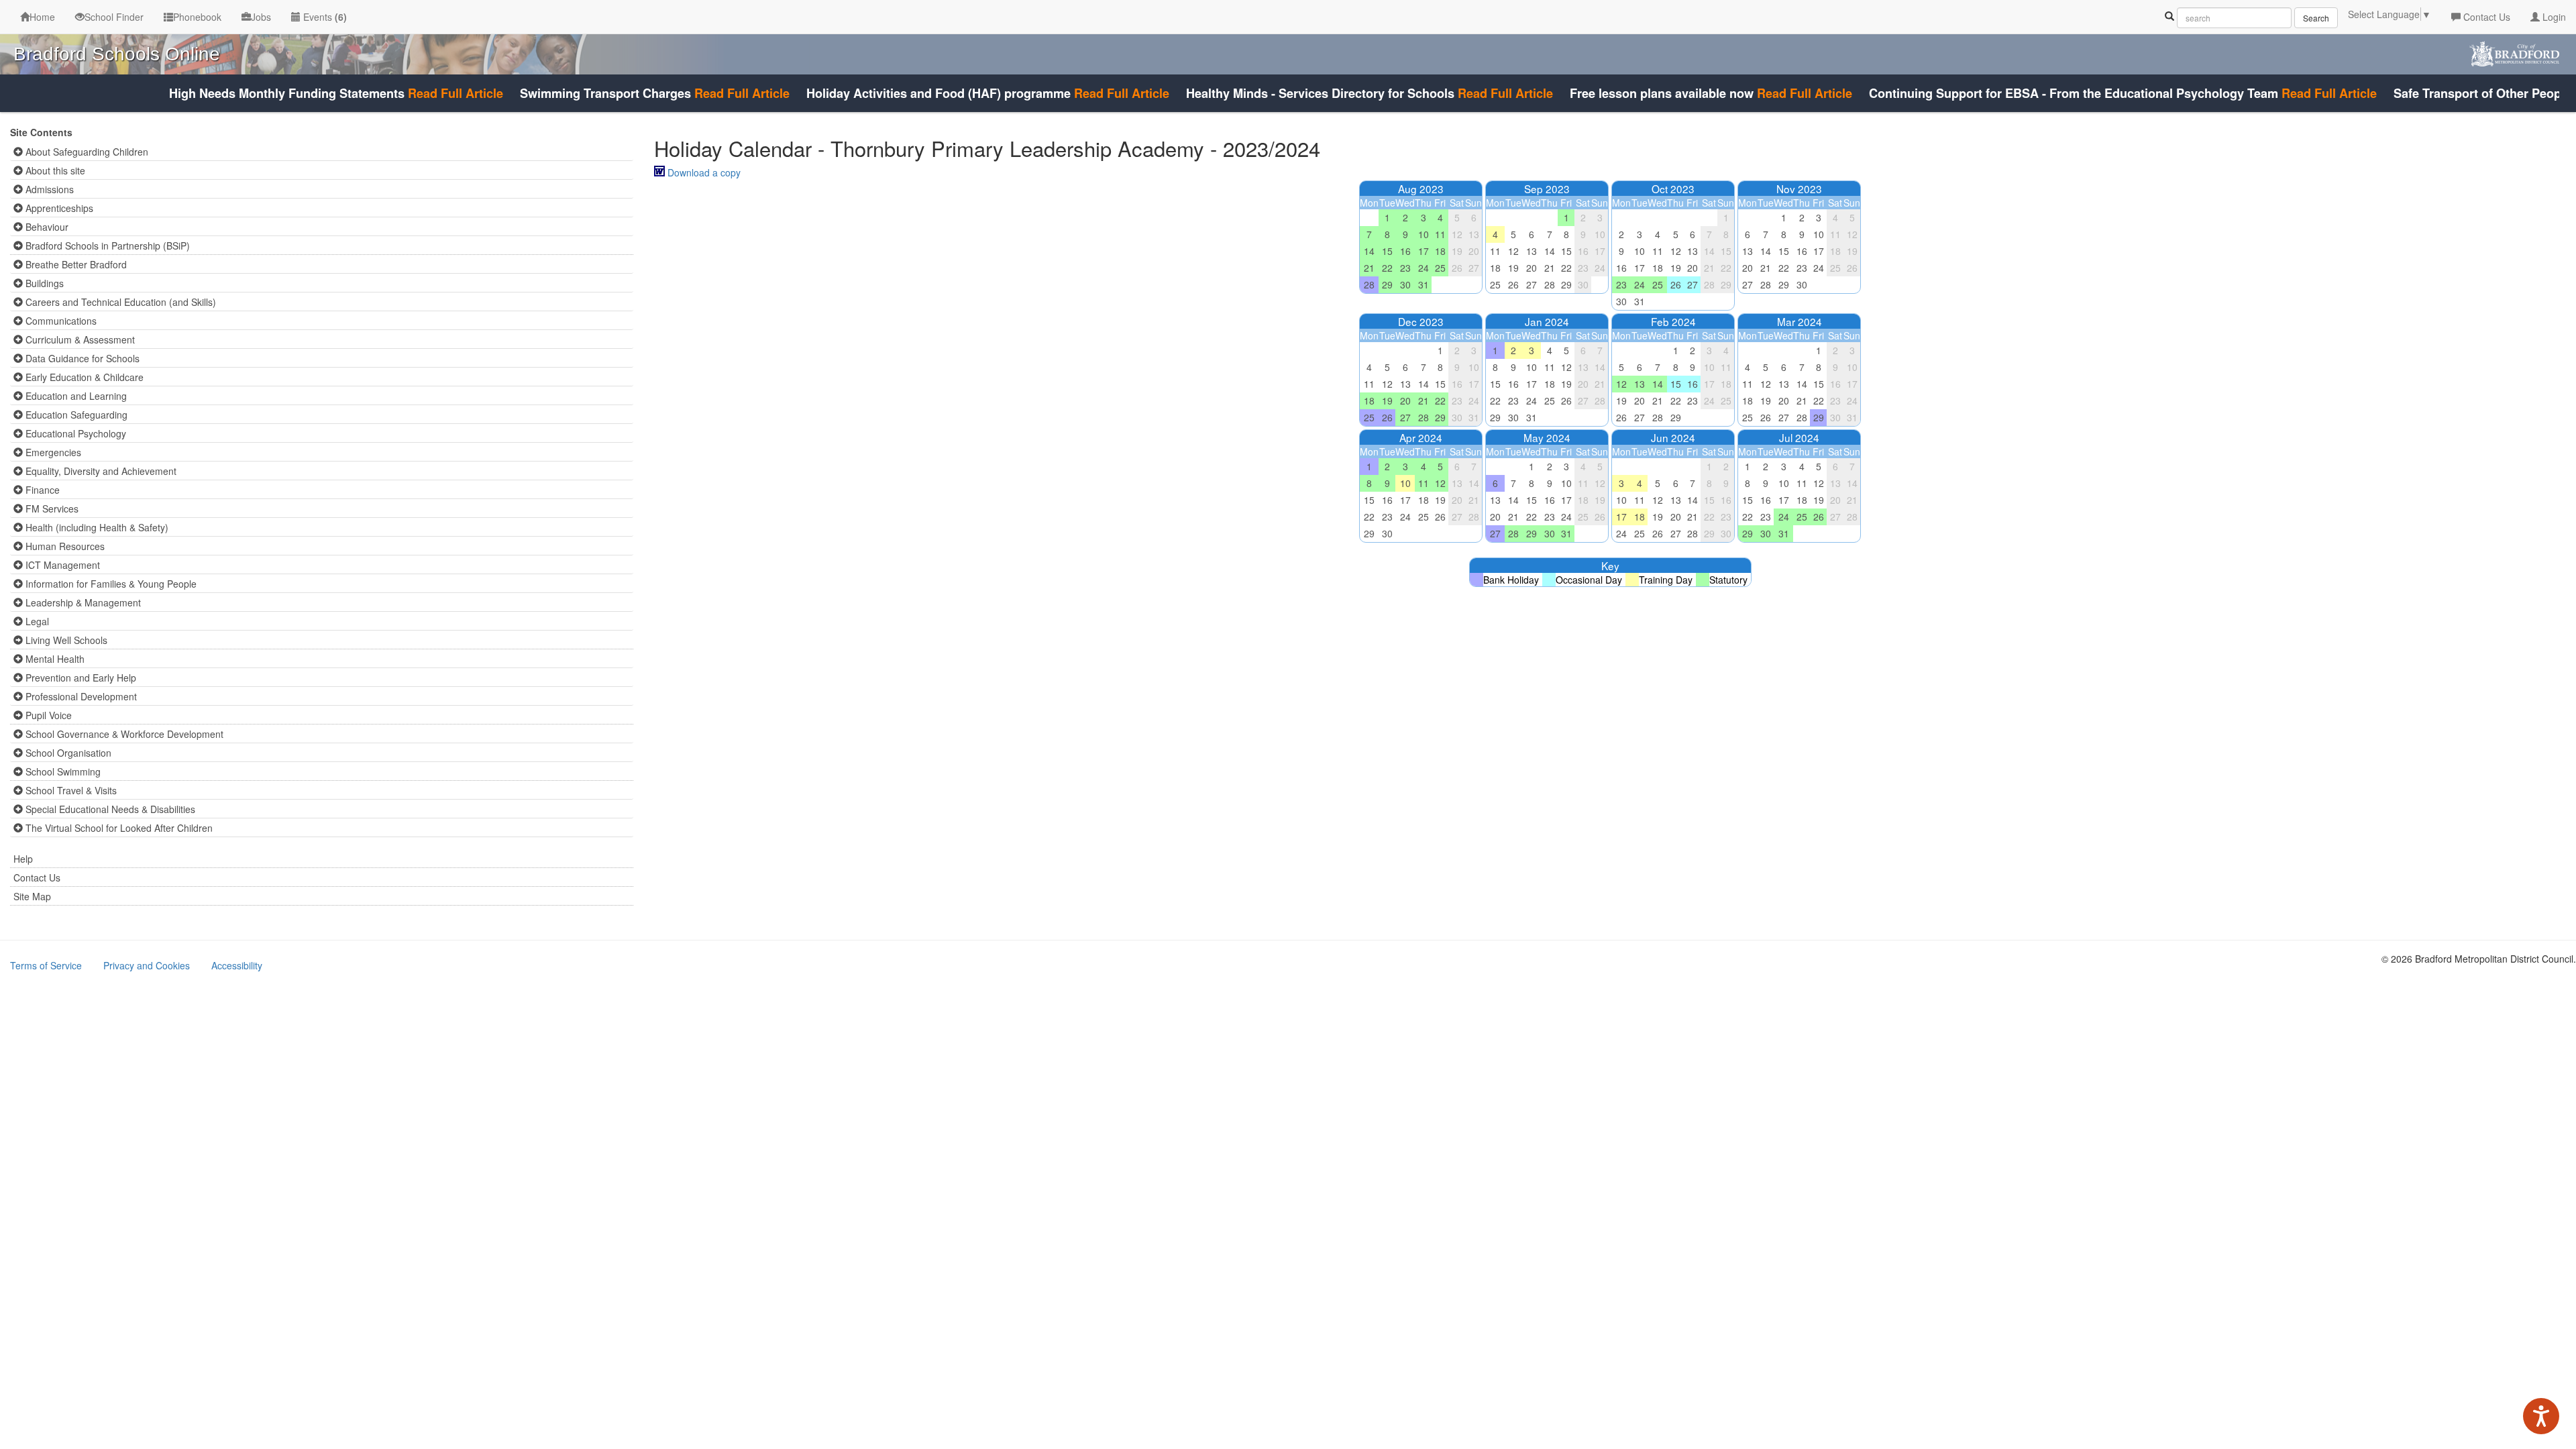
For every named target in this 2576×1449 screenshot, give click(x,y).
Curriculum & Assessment (79, 339)
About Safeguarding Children (86, 152)
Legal (36, 621)
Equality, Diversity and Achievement (100, 471)
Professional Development (80, 696)
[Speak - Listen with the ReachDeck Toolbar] (2541, 1416)
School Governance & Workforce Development (123, 734)
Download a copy (704, 172)
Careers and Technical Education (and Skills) (119, 302)
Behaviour (46, 227)
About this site (54, 170)
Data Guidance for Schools (81, 358)
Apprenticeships (58, 208)
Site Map (32, 896)
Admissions (48, 189)
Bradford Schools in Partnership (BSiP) (106, 246)
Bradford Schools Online (117, 54)
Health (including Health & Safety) (96, 527)
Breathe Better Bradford (75, 264)
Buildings (43, 283)
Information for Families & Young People (110, 584)
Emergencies (52, 452)
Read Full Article (414, 93)
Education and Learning (75, 396)
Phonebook (197, 17)
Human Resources (64, 546)
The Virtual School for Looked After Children (118, 828)
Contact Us (2485, 17)
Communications (60, 321)
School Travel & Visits (70, 790)
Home (42, 17)
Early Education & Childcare (83, 377)
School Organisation (67, 753)
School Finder (114, 17)
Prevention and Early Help (79, 678)
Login (2553, 17)
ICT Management (61, 565)
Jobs (261, 17)
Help (23, 859)
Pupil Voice (47, 715)
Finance (41, 490)
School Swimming (62, 771)
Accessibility (237, 965)
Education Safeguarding (75, 415)
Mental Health (54, 659)
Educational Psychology (74, 433)
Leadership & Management (82, 602)
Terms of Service (46, 965)
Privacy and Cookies (147, 965)
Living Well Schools (65, 640)
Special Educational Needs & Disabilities (109, 809)
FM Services (51, 508)
